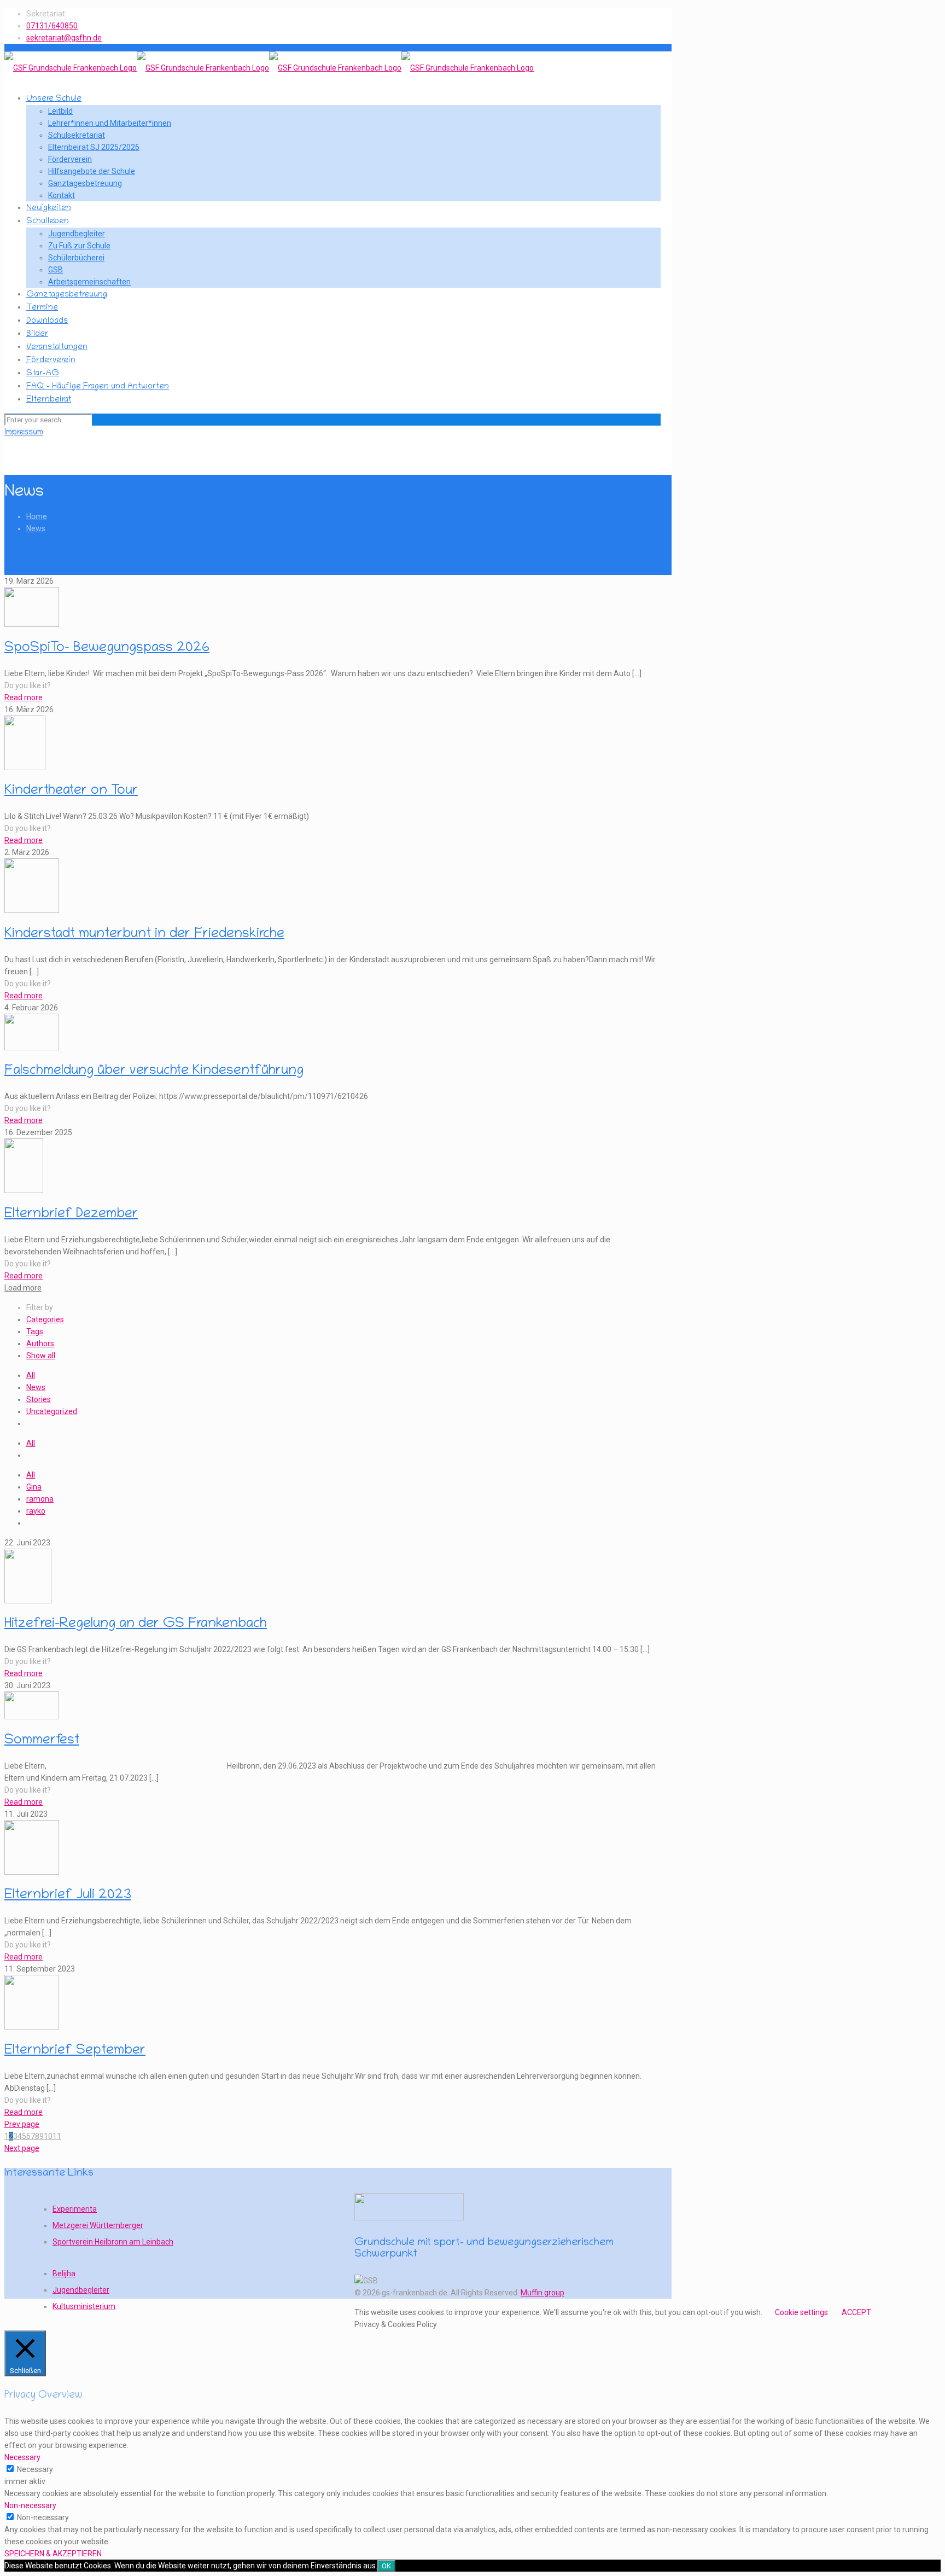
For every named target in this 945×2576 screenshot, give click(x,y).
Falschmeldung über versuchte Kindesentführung (154, 1071)
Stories (39, 1399)
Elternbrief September (75, 2051)
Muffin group (542, 2293)
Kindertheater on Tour (71, 791)
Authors (40, 1344)
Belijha (64, 2273)
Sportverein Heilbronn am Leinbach (113, 2242)
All (31, 1375)
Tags (35, 1331)
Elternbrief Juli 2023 (68, 1896)
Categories (45, 1319)
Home (37, 516)
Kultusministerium (84, 2306)
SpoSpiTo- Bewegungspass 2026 (107, 649)
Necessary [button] (22, 2457)
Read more (24, 697)
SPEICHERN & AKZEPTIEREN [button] (53, 2554)
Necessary (35, 2469)
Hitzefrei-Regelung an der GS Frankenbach (136, 1624)
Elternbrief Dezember (71, 1215)
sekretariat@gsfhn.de (64, 38)
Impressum (24, 433)
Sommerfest (42, 1741)
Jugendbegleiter (81, 2290)
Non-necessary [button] (30, 2505)
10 (48, 2136)
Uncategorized (52, 1411)
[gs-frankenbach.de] (269, 68)
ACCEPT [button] (856, 2312)
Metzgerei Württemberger (98, 2225)
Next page (22, 2148)
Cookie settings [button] (801, 2312)
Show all (41, 1356)
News (36, 528)
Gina (34, 1487)
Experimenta (75, 2209)
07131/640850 (52, 26)
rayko (36, 1511)
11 (57, 2136)
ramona (40, 1499)
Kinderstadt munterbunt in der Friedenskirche (144, 935)
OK (386, 2566)
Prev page (22, 2124)
